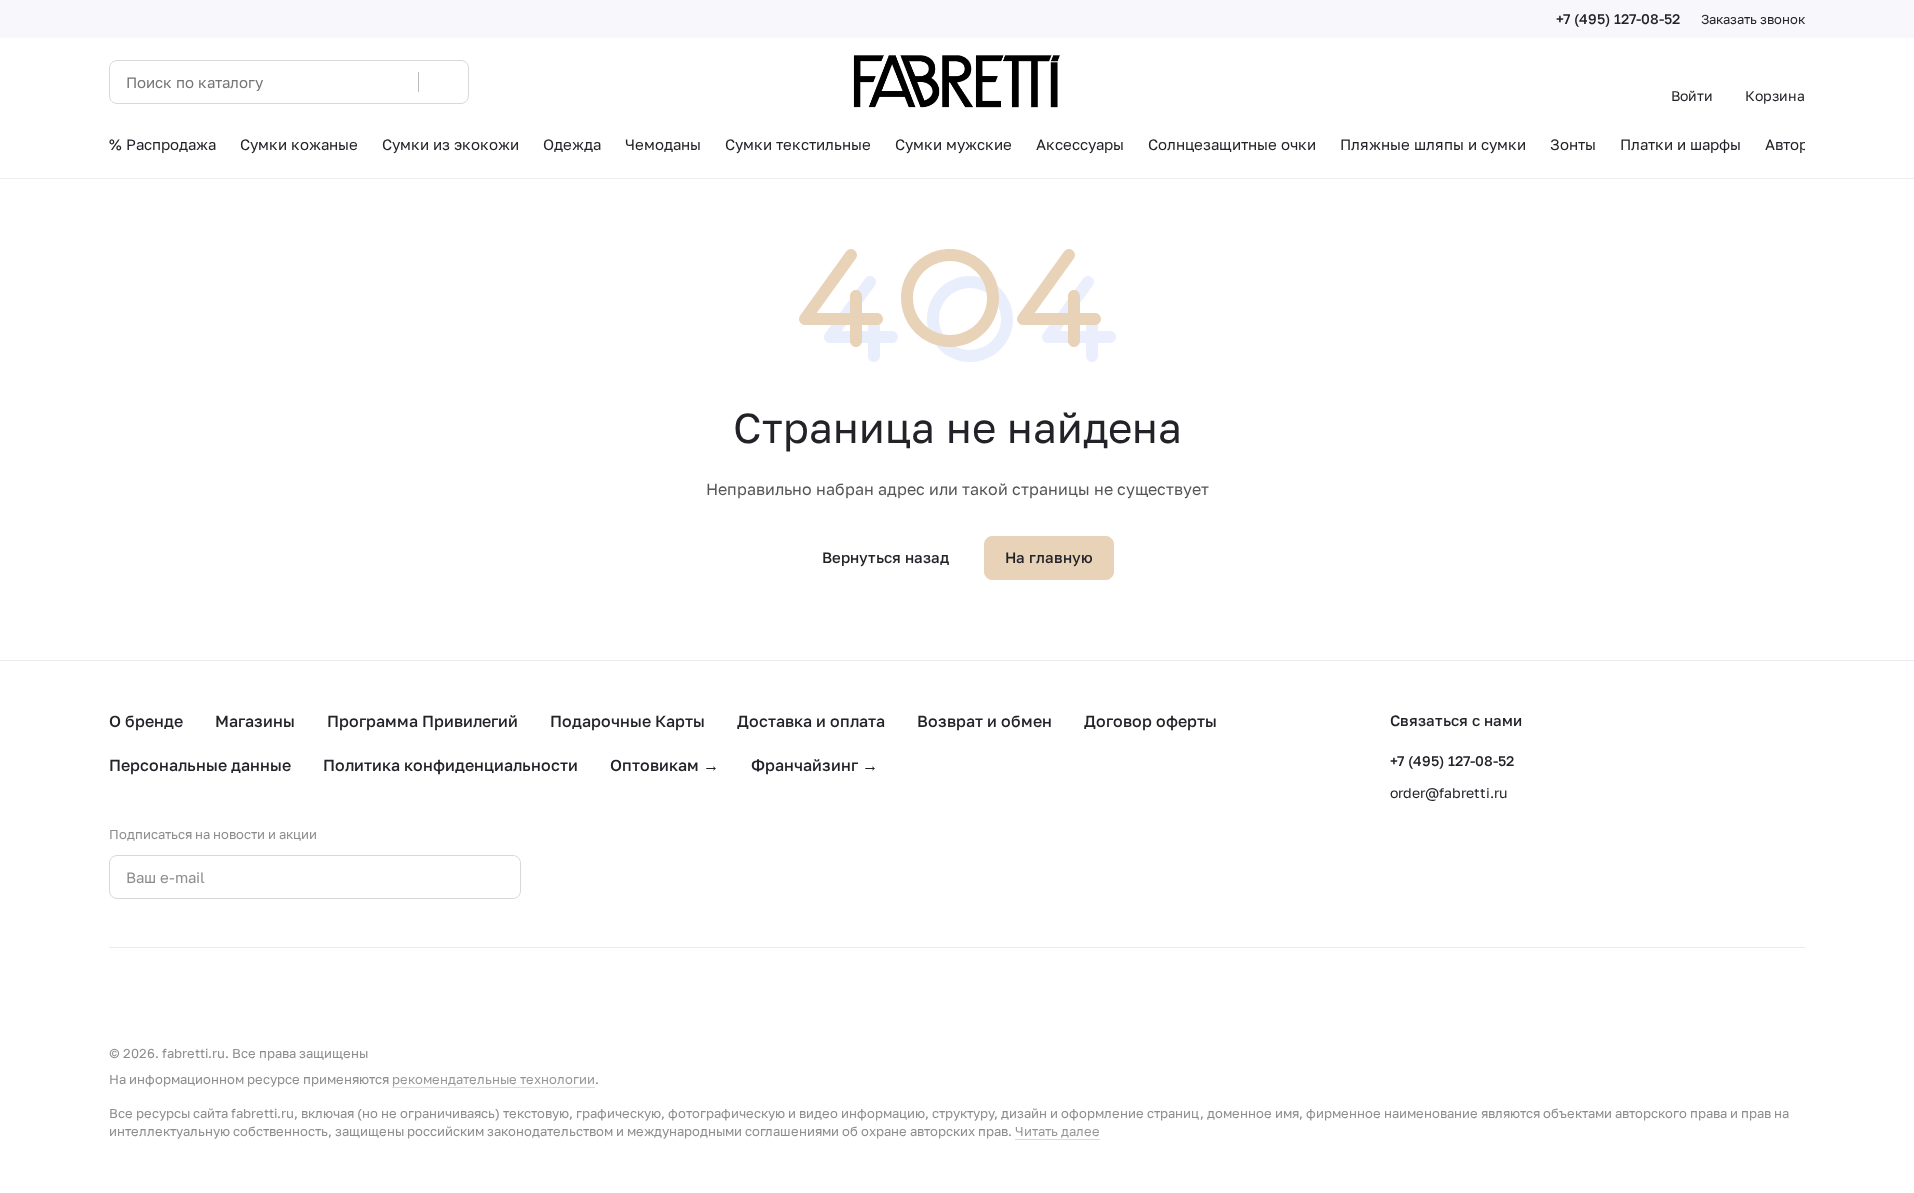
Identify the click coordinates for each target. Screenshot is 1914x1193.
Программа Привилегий (422, 721)
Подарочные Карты (627, 721)
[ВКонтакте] (597, 877)
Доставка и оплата (811, 721)
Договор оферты (1150, 721)
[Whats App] (677, 877)
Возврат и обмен (984, 721)
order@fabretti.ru (1448, 792)
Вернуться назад (885, 557)
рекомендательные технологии (493, 1079)
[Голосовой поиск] (396, 82)
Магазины (255, 721)
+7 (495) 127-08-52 (1618, 18)
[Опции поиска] (352, 82)
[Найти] (443, 82)
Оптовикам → (664, 765)
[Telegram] (637, 877)
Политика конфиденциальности (450, 765)
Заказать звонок (1753, 19)
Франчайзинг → (814, 765)
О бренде (146, 721)
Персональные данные (200, 765)
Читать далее (1057, 1131)
